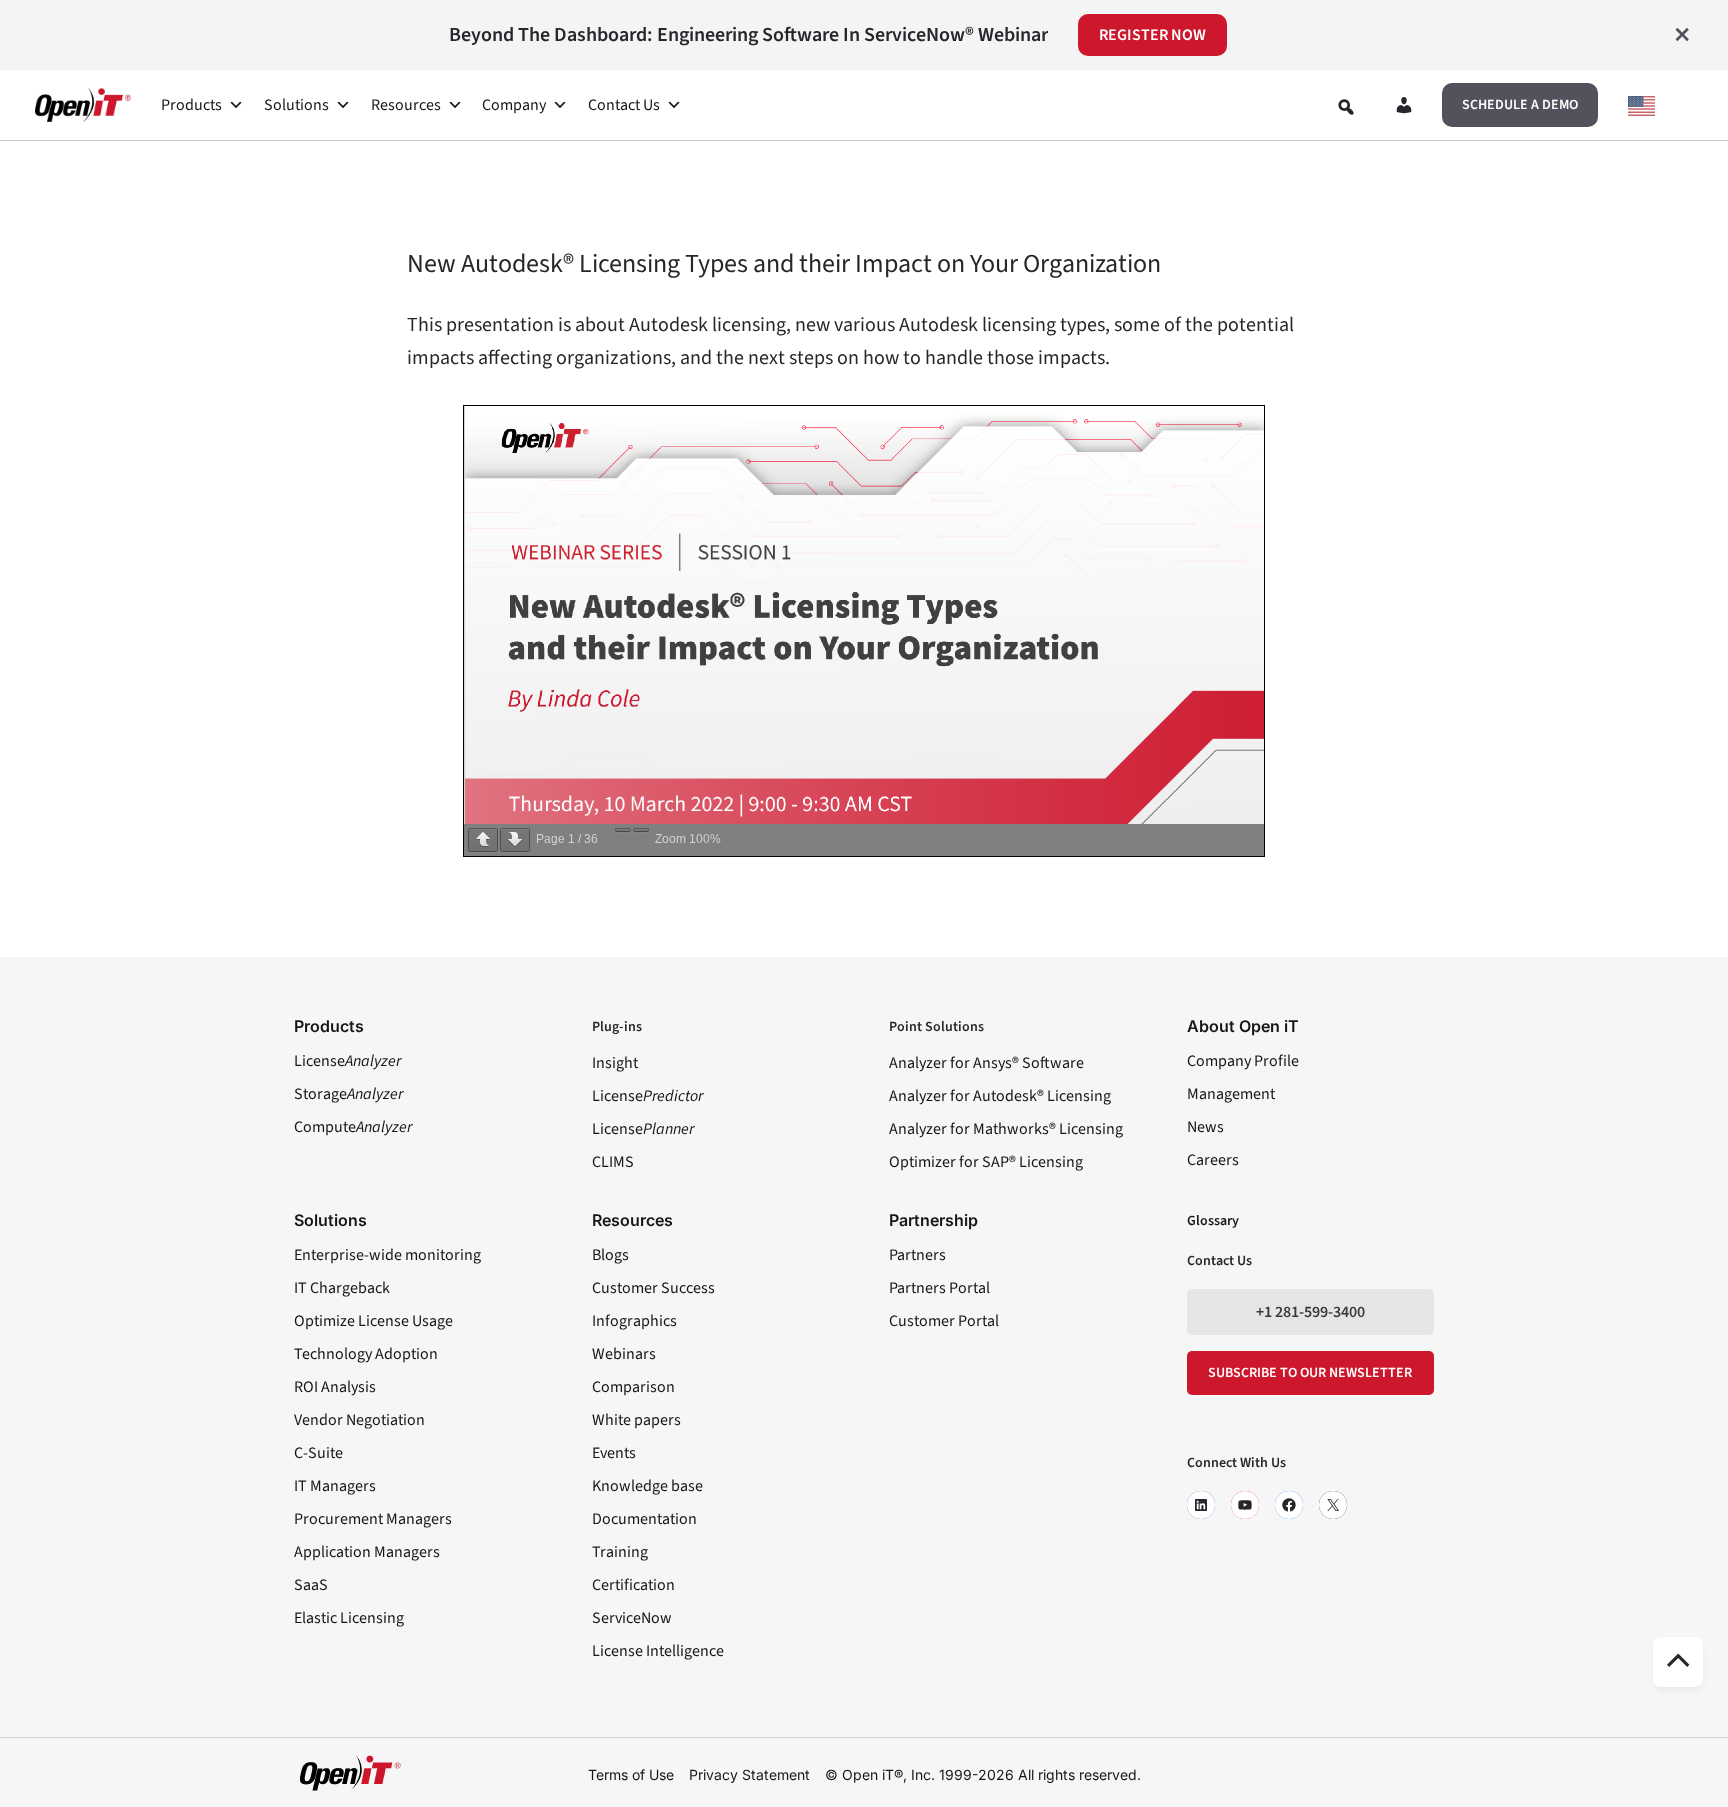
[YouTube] (1245, 1505)
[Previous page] (483, 840)
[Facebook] (1289, 1505)
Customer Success (653, 1288)
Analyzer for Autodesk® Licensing (1000, 1096)
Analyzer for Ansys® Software (986, 1063)
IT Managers (335, 1486)
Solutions (296, 105)
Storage (348, 1094)
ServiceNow (632, 1618)
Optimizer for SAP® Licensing (986, 1162)
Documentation (644, 1519)
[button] (1520, 105)
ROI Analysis (335, 1387)
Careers (1213, 1160)
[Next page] (515, 840)
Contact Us (624, 105)
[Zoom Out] (623, 830)
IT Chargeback (342, 1288)
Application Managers (367, 1552)
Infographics (634, 1321)
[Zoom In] (641, 830)
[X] (1333, 1505)
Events (614, 1453)
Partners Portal (939, 1288)
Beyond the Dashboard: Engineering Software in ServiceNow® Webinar (748, 35)
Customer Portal (944, 1321)
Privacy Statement (749, 1774)
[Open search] (1346, 107)
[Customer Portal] (1404, 109)
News (1205, 1127)
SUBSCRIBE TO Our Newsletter (1310, 1373)
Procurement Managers (373, 1519)
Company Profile (1243, 1061)
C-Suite (318, 1453)
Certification (633, 1585)
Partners (917, 1255)
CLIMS (613, 1162)
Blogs (610, 1255)
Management (1231, 1094)
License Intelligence (658, 1651)
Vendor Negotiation (359, 1420)
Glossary (1213, 1221)
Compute (353, 1127)
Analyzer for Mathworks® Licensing (1006, 1129)
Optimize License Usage (373, 1321)
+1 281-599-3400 (1310, 1312)
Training (620, 1552)
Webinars (624, 1354)
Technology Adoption (366, 1354)
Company (514, 105)
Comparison (633, 1387)
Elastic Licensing (349, 1618)
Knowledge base (647, 1486)
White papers (636, 1420)
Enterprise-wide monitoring (387, 1255)
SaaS (311, 1585)
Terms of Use (631, 1774)
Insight (615, 1063)
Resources (406, 105)
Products (191, 105)
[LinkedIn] (1201, 1505)
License (347, 1061)
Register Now (1152, 35)
